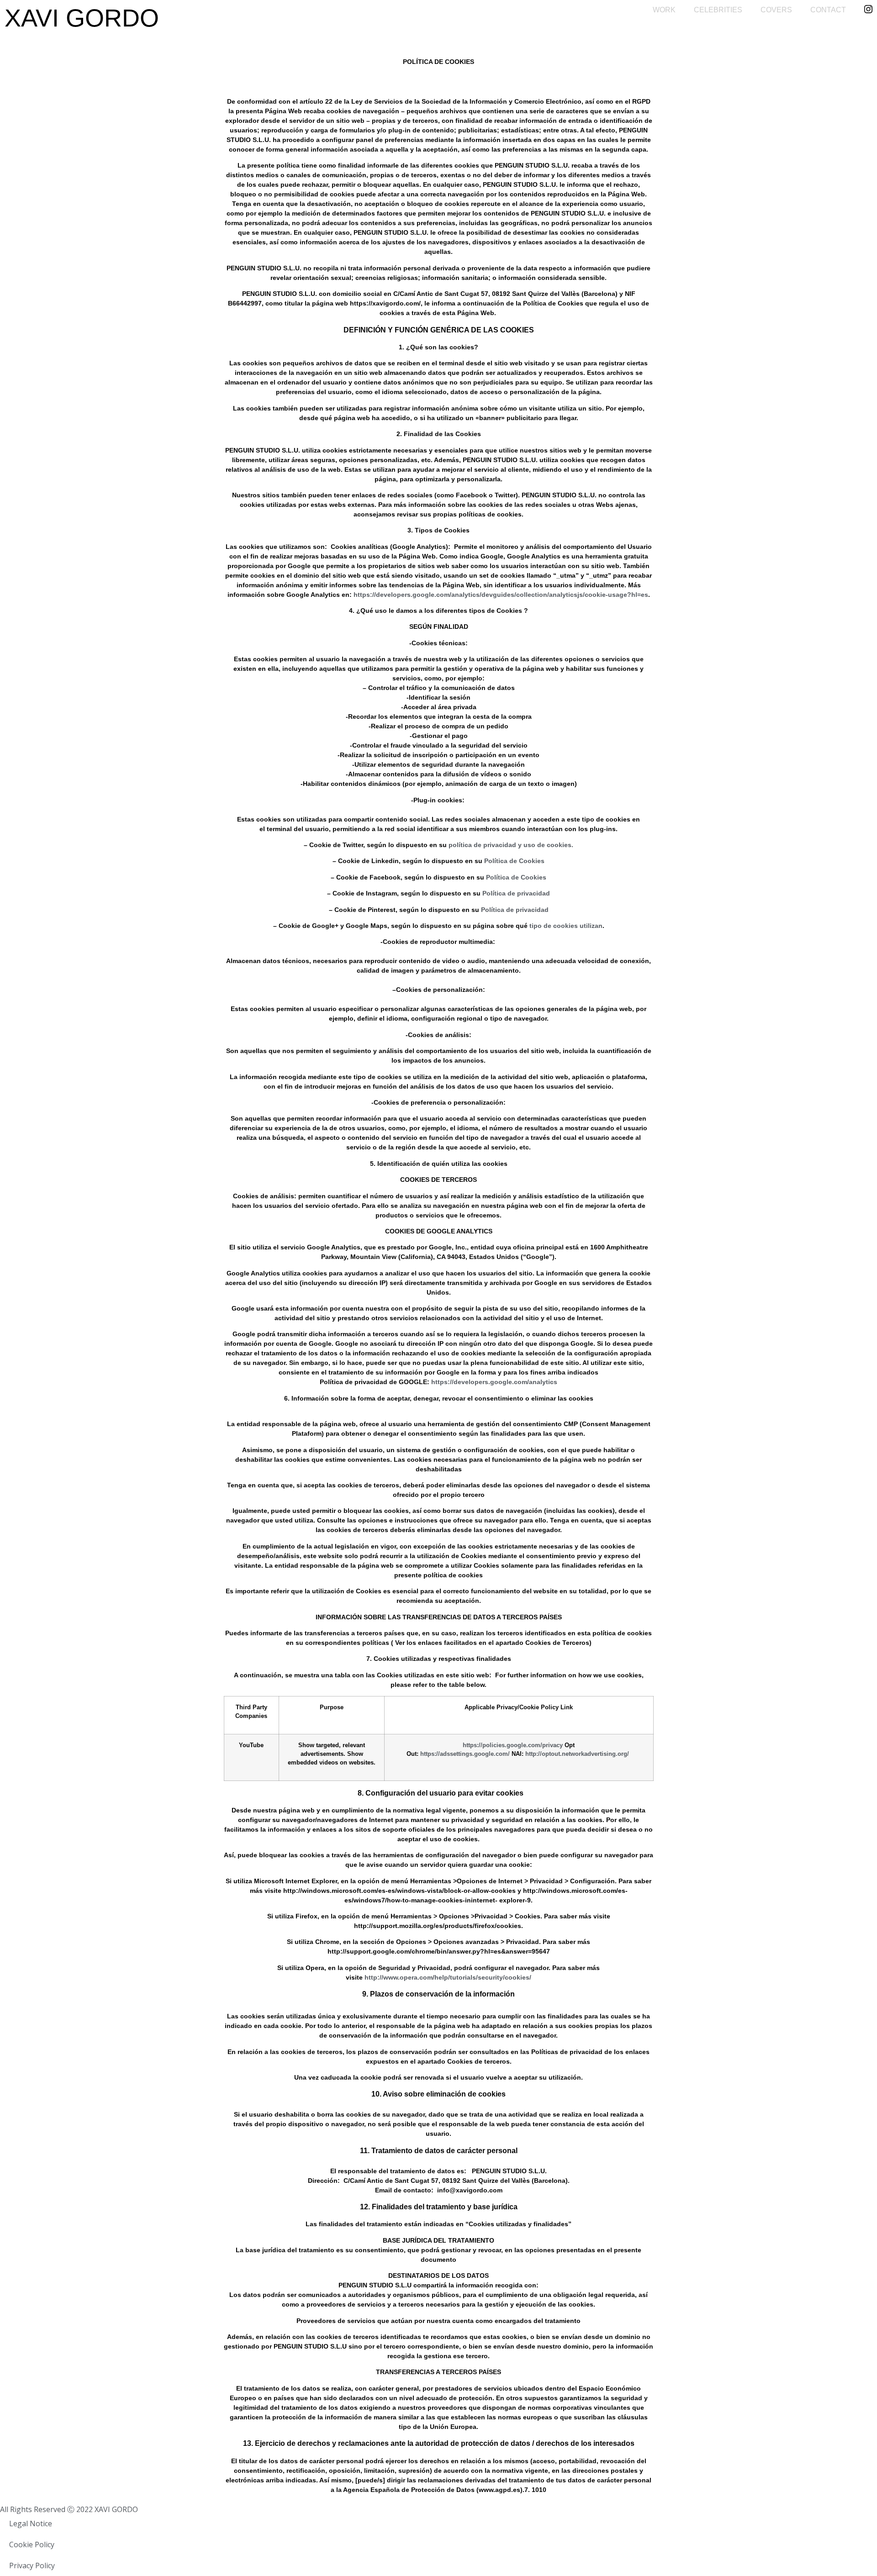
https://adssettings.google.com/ (465, 1754)
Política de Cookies (514, 861)
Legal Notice (31, 2523)
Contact (828, 10)
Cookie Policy (32, 2544)
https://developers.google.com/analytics (494, 1382)
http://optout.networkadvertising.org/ (577, 1754)
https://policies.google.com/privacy (513, 1745)
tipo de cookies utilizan (566, 926)
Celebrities (718, 10)
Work (664, 10)
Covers (776, 10)
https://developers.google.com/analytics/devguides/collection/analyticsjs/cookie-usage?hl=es (501, 595)
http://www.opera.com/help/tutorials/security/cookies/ (448, 1977)
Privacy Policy (32, 2565)
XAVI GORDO (82, 18)
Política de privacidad (516, 893)
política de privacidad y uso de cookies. (511, 845)
